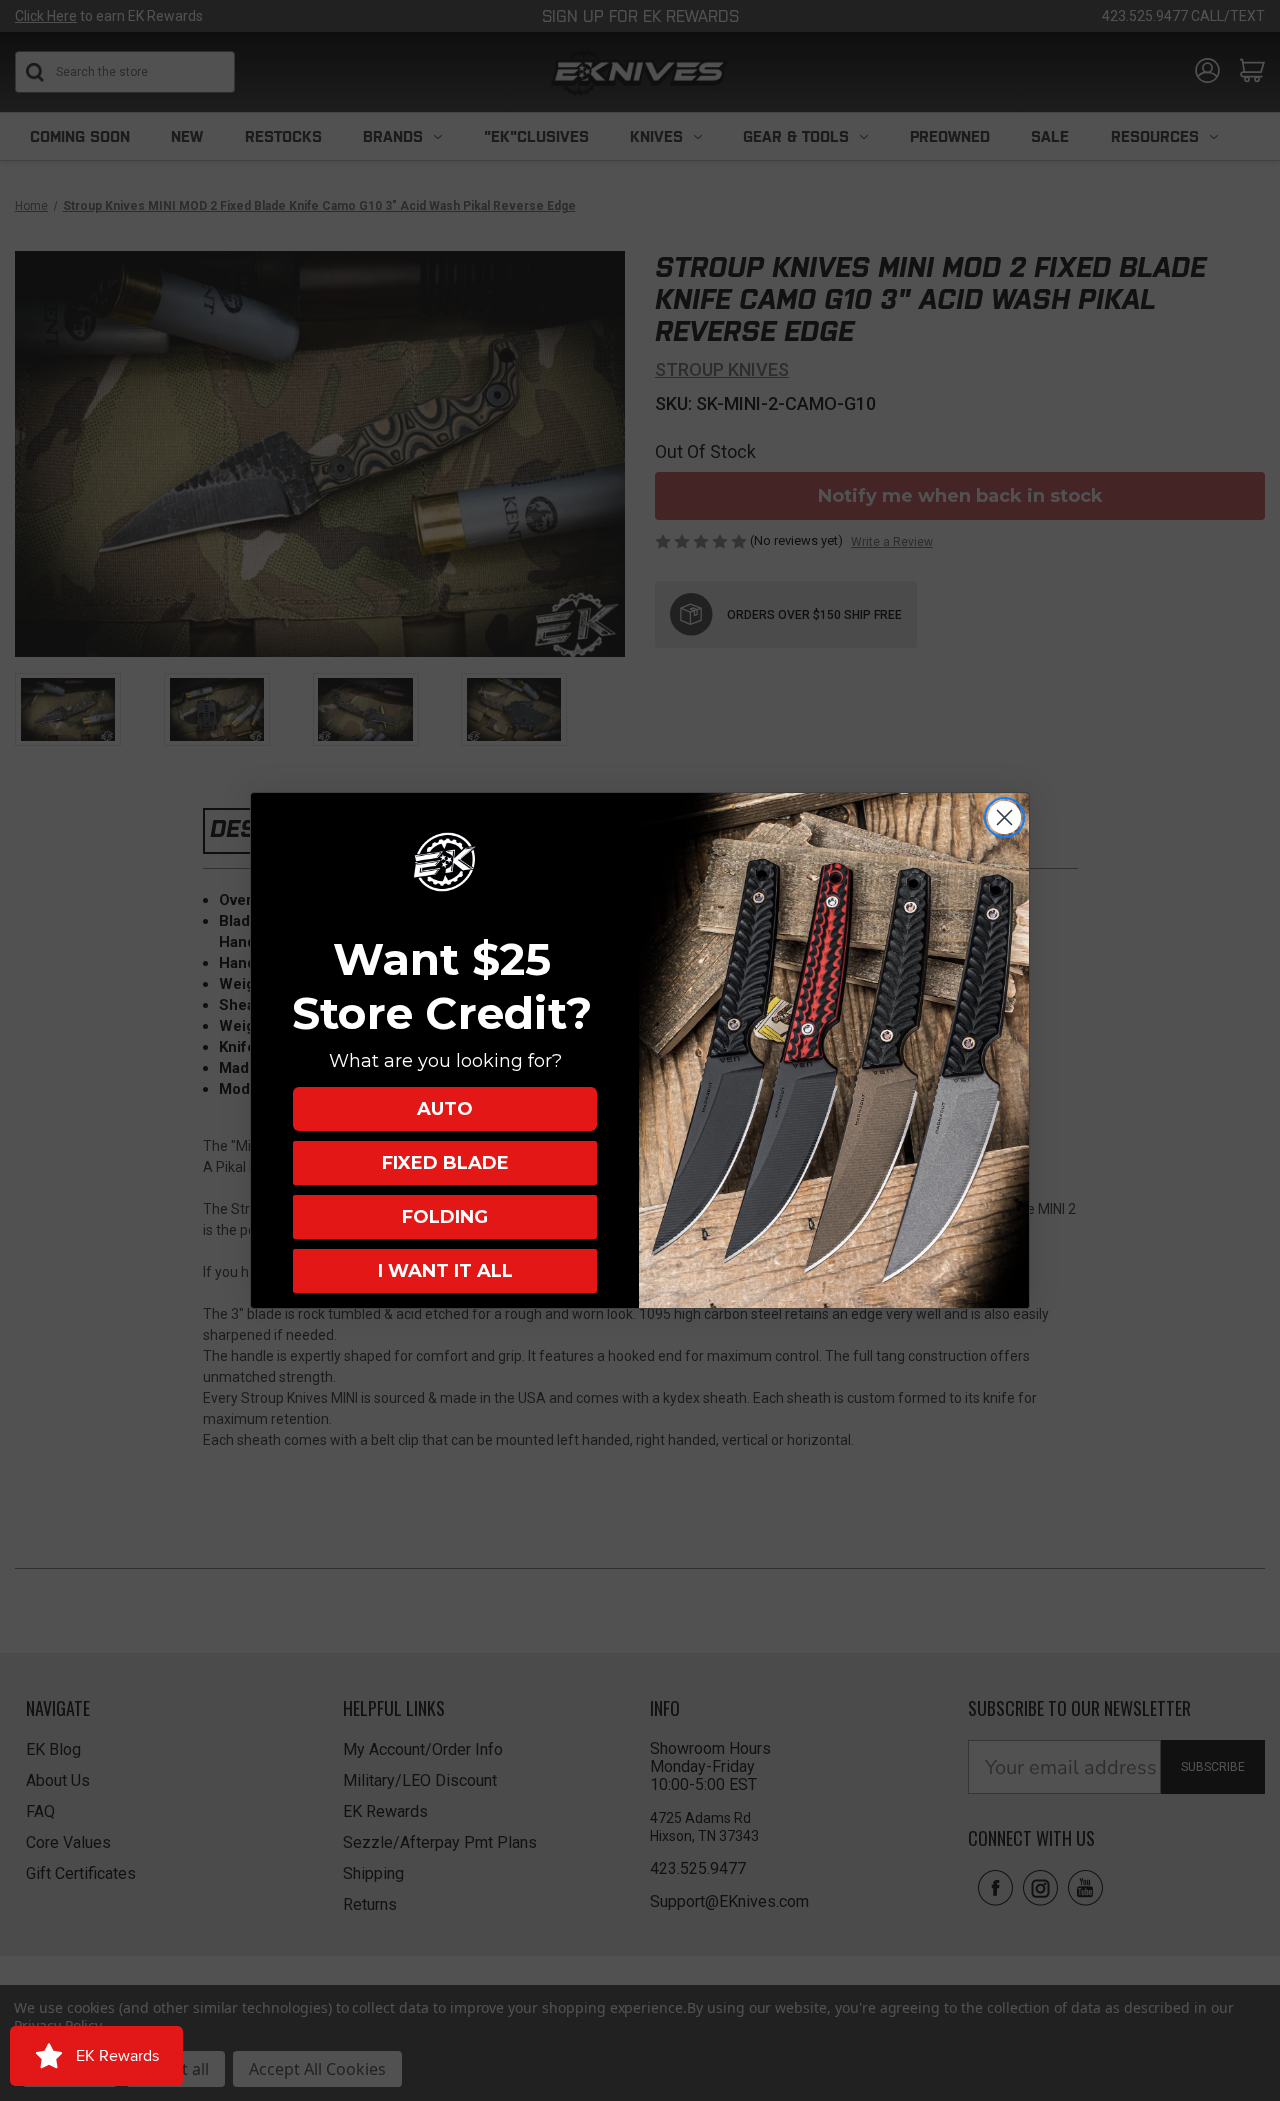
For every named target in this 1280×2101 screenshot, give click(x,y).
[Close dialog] (1004, 817)
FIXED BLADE (445, 1163)
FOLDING (445, 1217)
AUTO (445, 1109)
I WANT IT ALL (445, 1271)
